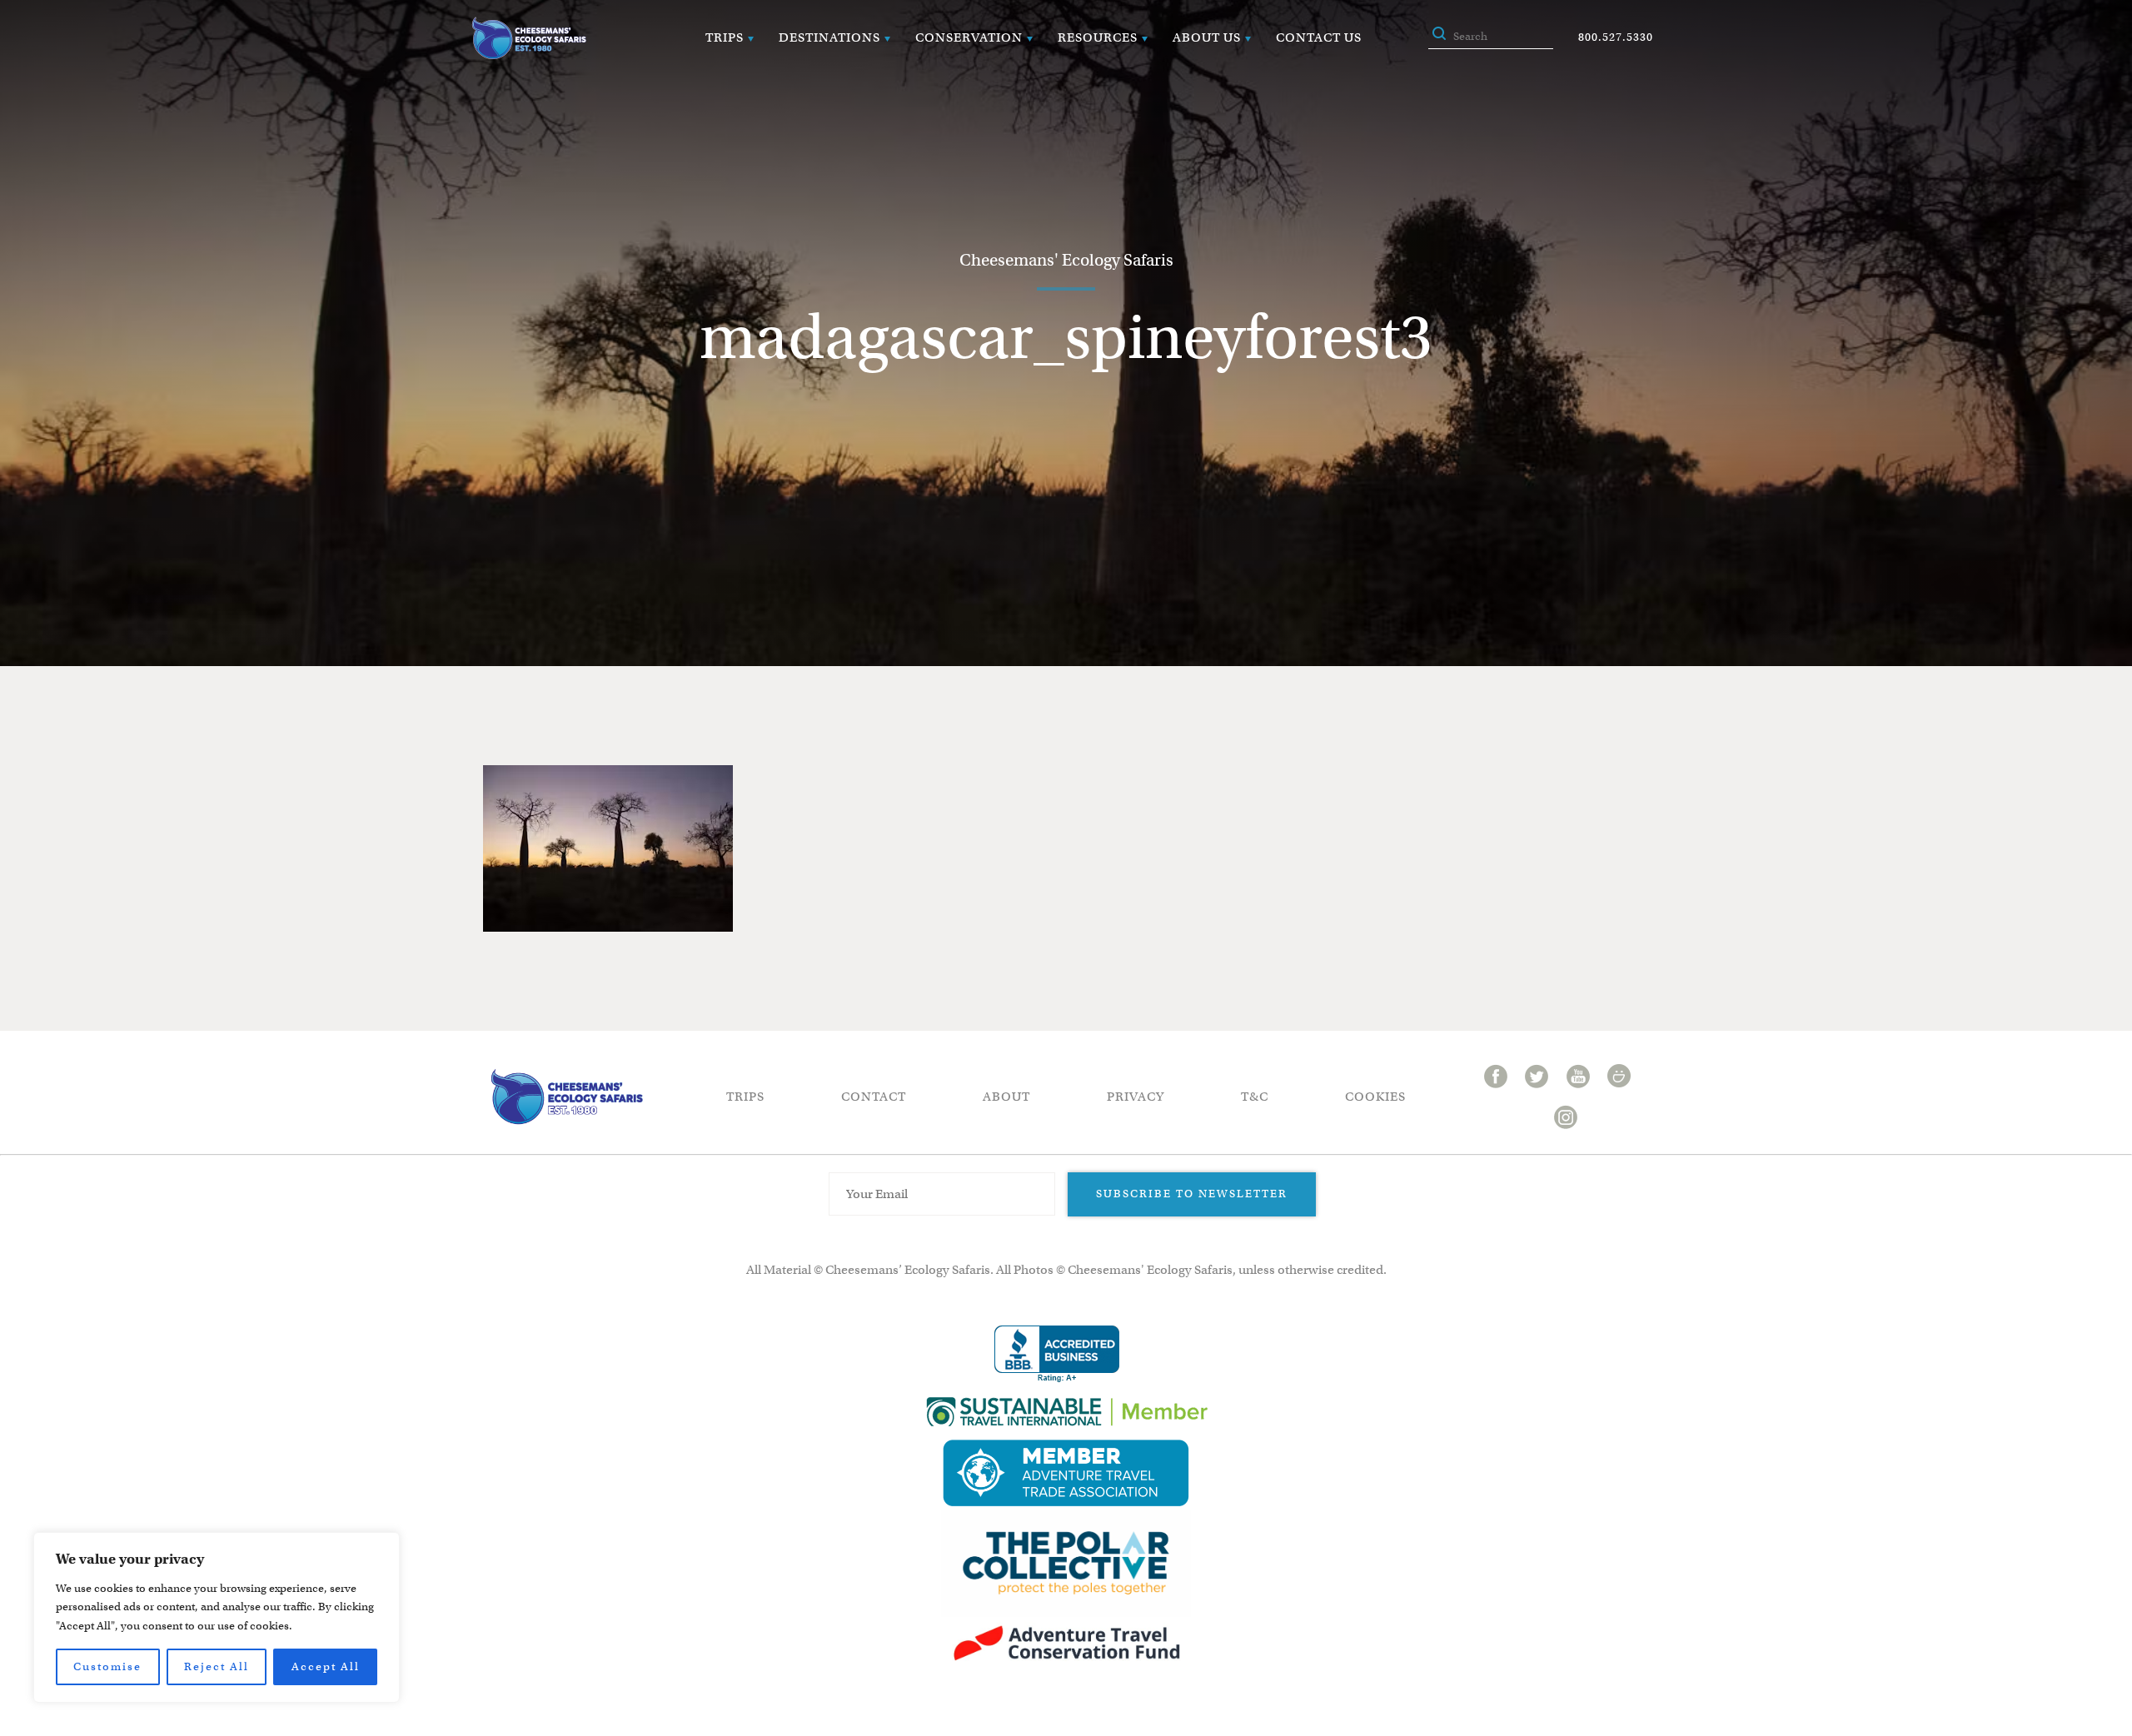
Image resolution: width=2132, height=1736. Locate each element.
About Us (1207, 37)
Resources (1098, 37)
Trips (725, 37)
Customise (107, 1666)
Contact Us (1319, 37)
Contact (874, 1097)
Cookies (1375, 1097)
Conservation (969, 37)
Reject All (217, 1666)
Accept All (326, 1666)
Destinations (829, 37)
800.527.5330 (1616, 37)
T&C (1255, 1097)
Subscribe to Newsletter (1192, 1194)
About (1006, 1097)
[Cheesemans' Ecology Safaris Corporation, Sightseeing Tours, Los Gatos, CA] (1057, 1354)
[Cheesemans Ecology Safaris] (529, 38)
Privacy (1136, 1097)
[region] (217, 1617)
